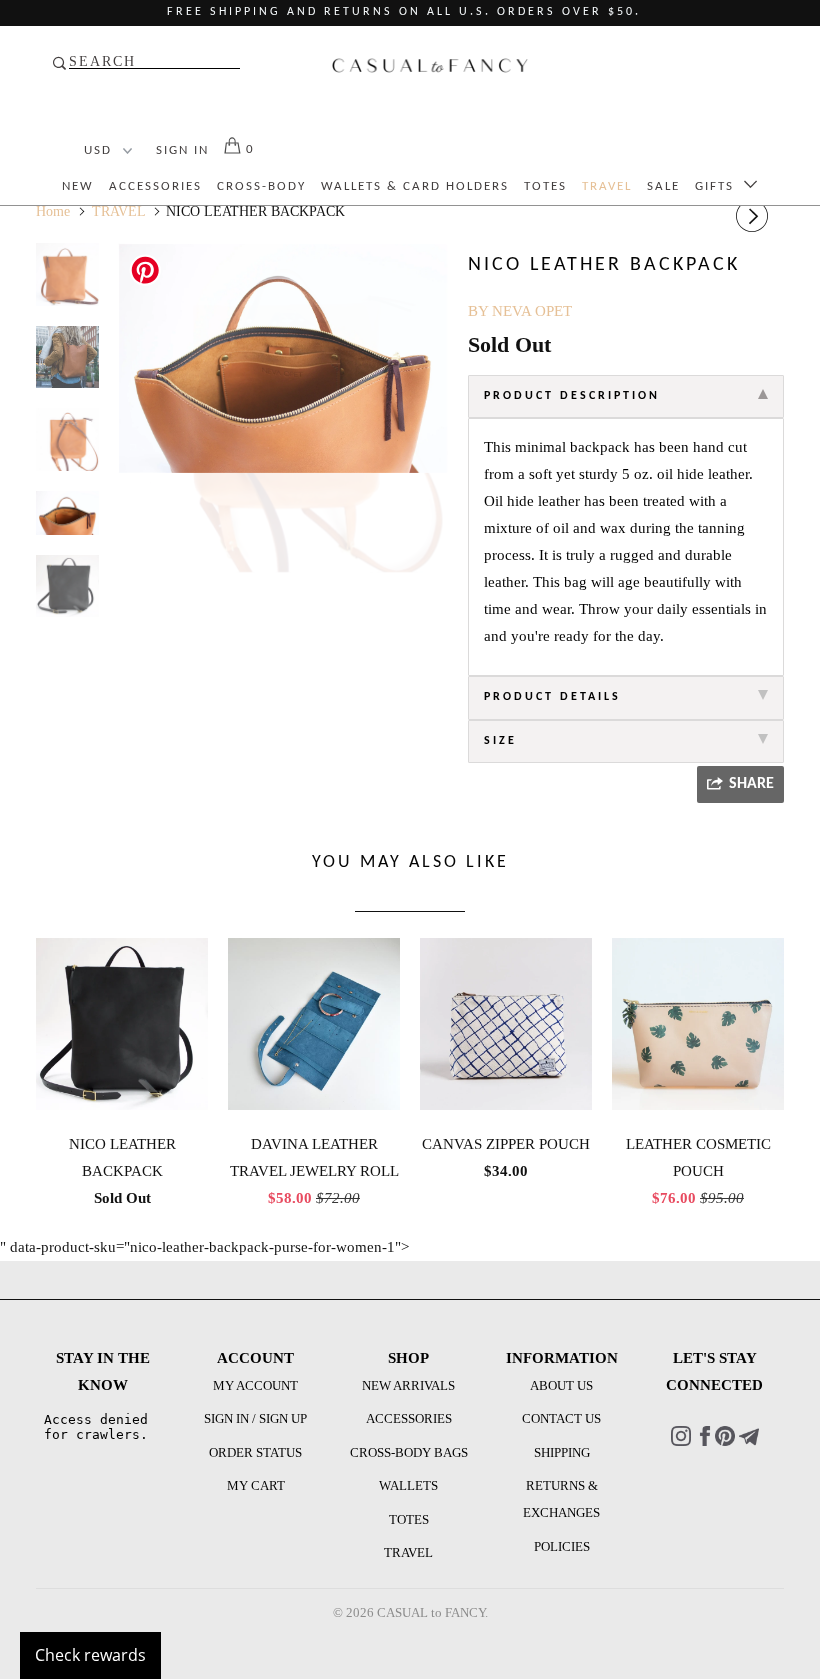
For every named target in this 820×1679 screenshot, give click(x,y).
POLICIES (562, 1546)
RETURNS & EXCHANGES (561, 1499)
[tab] (626, 397)
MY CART (256, 1485)
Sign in (182, 150)
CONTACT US (561, 1418)
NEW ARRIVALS (408, 1385)
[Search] (148, 64)
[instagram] (681, 1441)
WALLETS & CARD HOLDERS (415, 186)
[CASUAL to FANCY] (430, 70)
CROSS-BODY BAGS (409, 1452)
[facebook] (705, 1441)
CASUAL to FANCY (431, 1612)
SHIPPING (562, 1452)
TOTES (545, 186)
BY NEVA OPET (520, 311)
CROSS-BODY (261, 186)
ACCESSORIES (155, 186)
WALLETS (408, 1485)
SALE (663, 186)
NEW (78, 186)
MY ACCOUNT (255, 1385)
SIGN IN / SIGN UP (255, 1418)
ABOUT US (561, 1385)
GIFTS (719, 186)
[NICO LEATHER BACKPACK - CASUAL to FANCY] (283, 358)
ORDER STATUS (255, 1452)
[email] (749, 1441)
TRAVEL (607, 186)
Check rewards (90, 1655)
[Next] (755, 216)
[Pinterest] (725, 1441)
